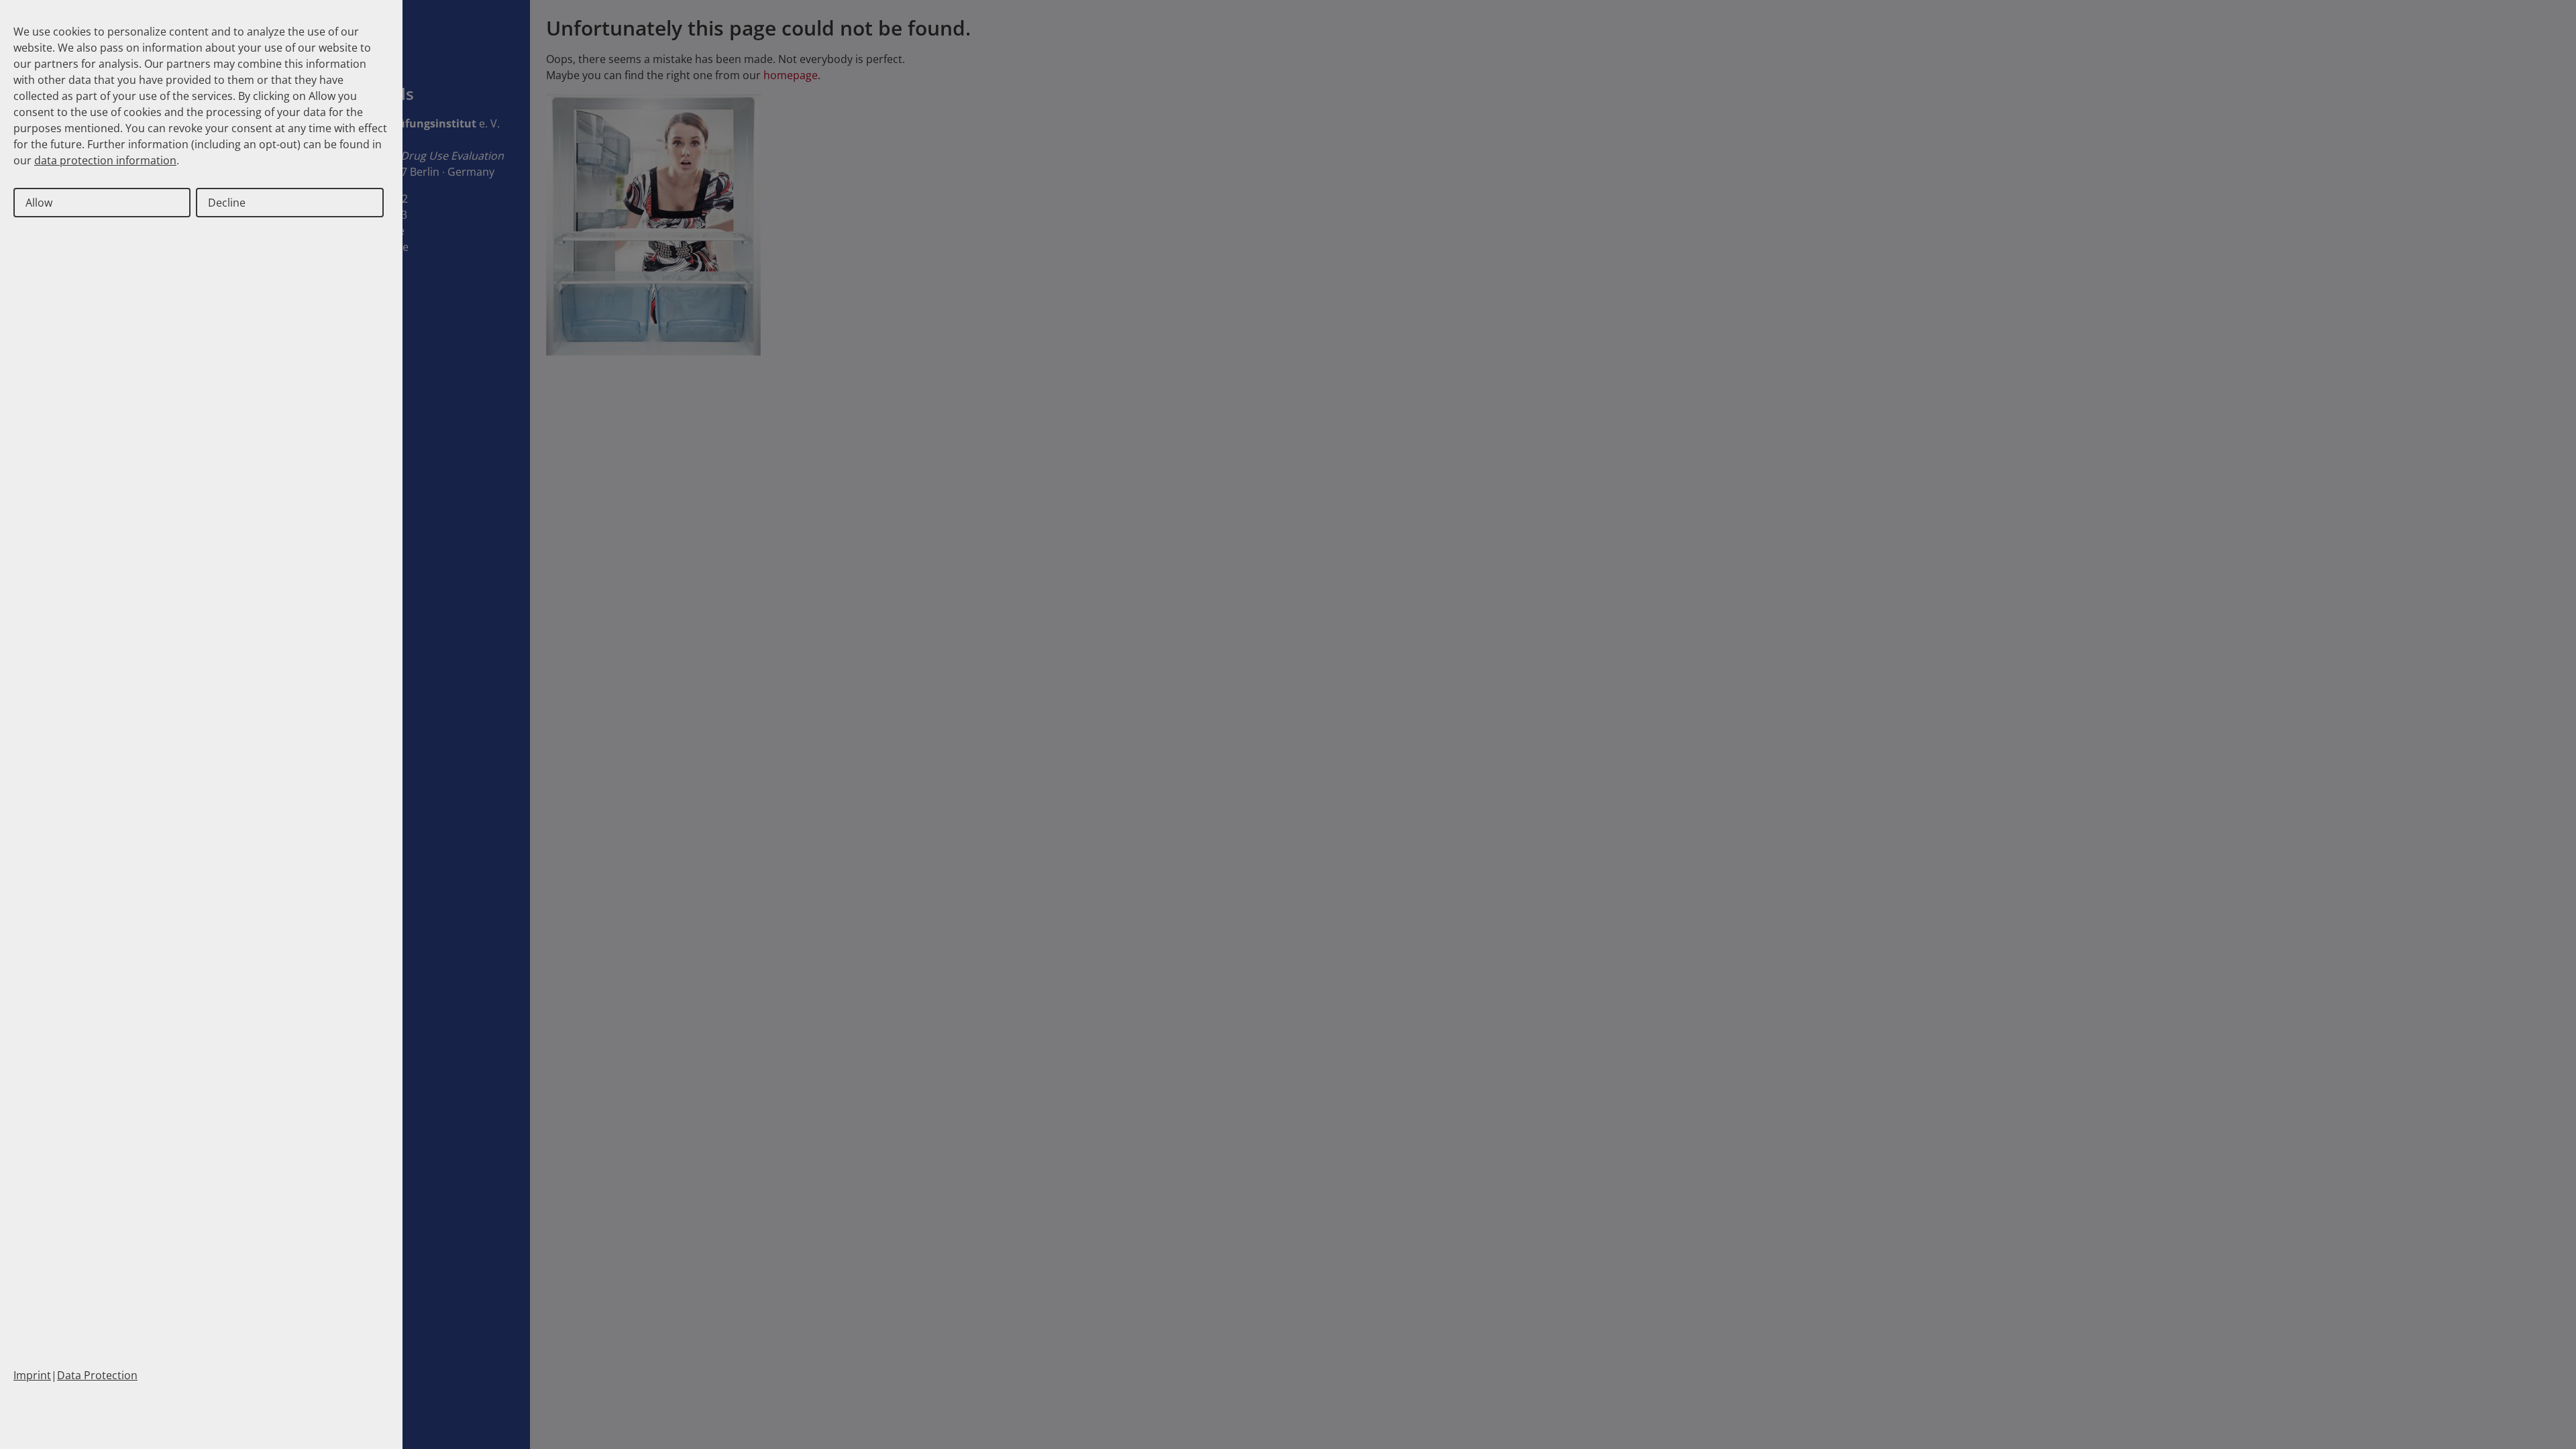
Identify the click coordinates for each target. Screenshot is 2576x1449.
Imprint (32, 1375)
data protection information (105, 160)
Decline (227, 203)
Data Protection (97, 1375)
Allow (39, 203)
